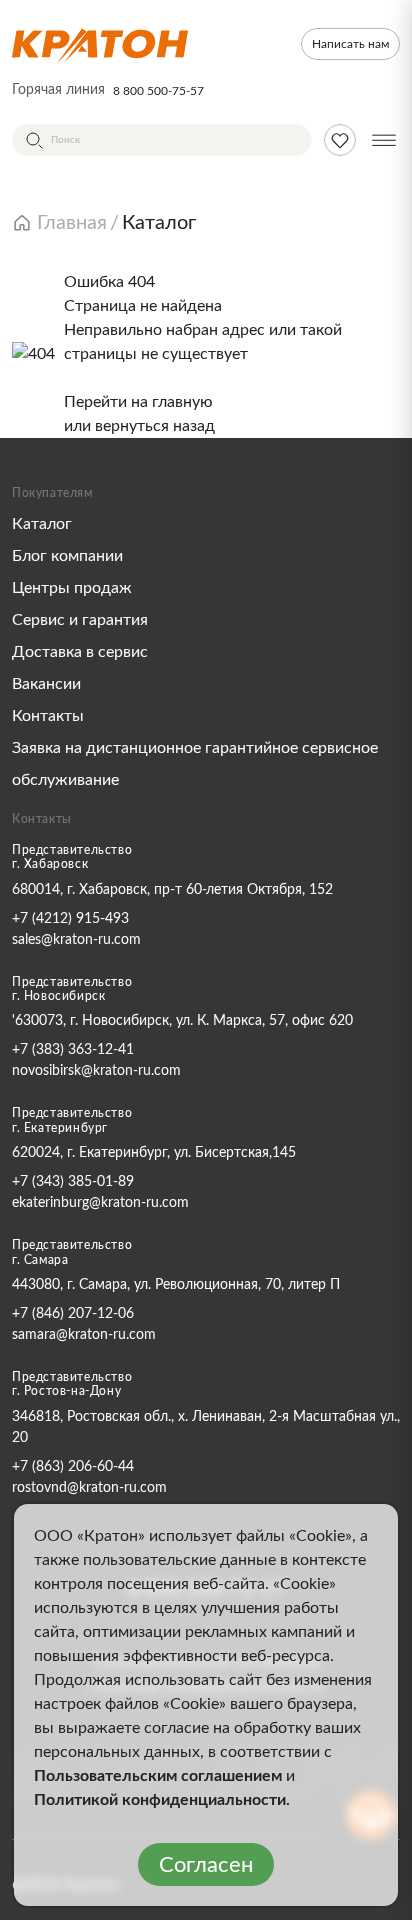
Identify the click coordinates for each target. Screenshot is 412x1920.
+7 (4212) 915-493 (70, 919)
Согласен (206, 1865)
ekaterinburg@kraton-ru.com (100, 1203)
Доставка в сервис (80, 652)
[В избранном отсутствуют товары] (340, 140)
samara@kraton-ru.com (84, 1335)
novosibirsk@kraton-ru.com (96, 1071)
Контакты (48, 716)
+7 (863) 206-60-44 (73, 1467)
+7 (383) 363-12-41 (73, 1050)
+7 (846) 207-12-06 (73, 1314)
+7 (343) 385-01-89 (73, 1182)
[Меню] (384, 140)
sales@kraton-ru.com (76, 940)
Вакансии (46, 684)
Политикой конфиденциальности (160, 1800)
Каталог (42, 524)
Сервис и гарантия (80, 620)
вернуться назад (155, 426)
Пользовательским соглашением (158, 1776)
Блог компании (67, 556)
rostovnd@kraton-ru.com (89, 1488)
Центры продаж (72, 588)
